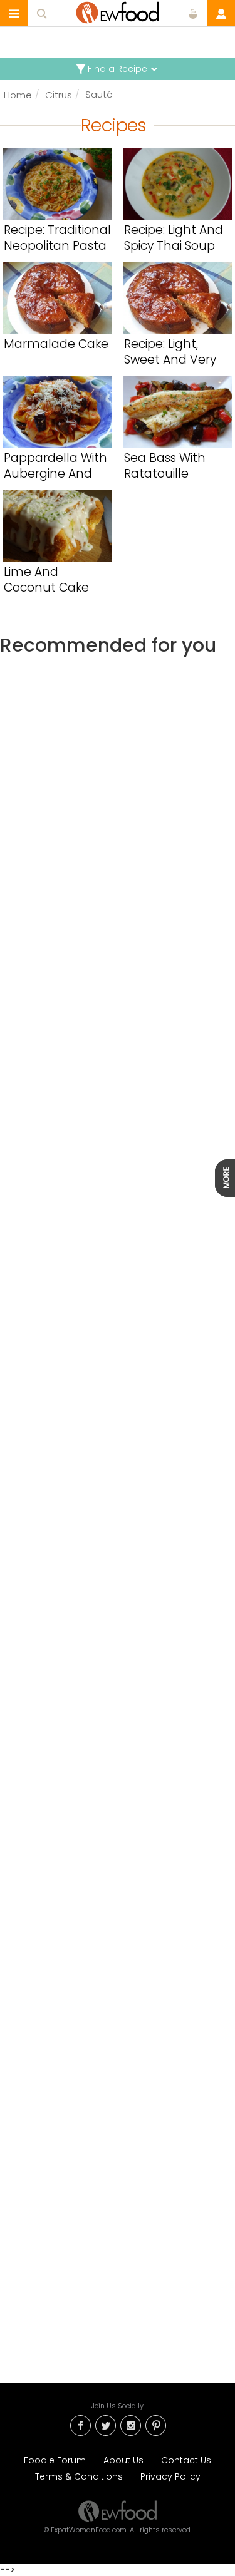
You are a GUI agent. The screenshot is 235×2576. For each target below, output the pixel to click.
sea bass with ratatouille (165, 466)
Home (18, 95)
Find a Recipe (118, 69)
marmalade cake (56, 345)
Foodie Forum (55, 2460)
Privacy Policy (170, 2476)
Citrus (59, 95)
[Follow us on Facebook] (80, 2424)
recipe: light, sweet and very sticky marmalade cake (177, 352)
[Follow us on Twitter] (105, 2424)
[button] (14, 13)
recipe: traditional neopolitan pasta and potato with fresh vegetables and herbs (57, 238)
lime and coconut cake (46, 580)
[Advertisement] (118, 1193)
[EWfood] (118, 13)
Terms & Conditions (79, 2476)
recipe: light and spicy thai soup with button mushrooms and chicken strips (174, 238)
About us (123, 2460)
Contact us (186, 2460)
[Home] (118, 2510)
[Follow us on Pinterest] (155, 2424)
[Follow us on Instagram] (130, 2424)
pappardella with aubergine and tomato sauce (55, 466)
